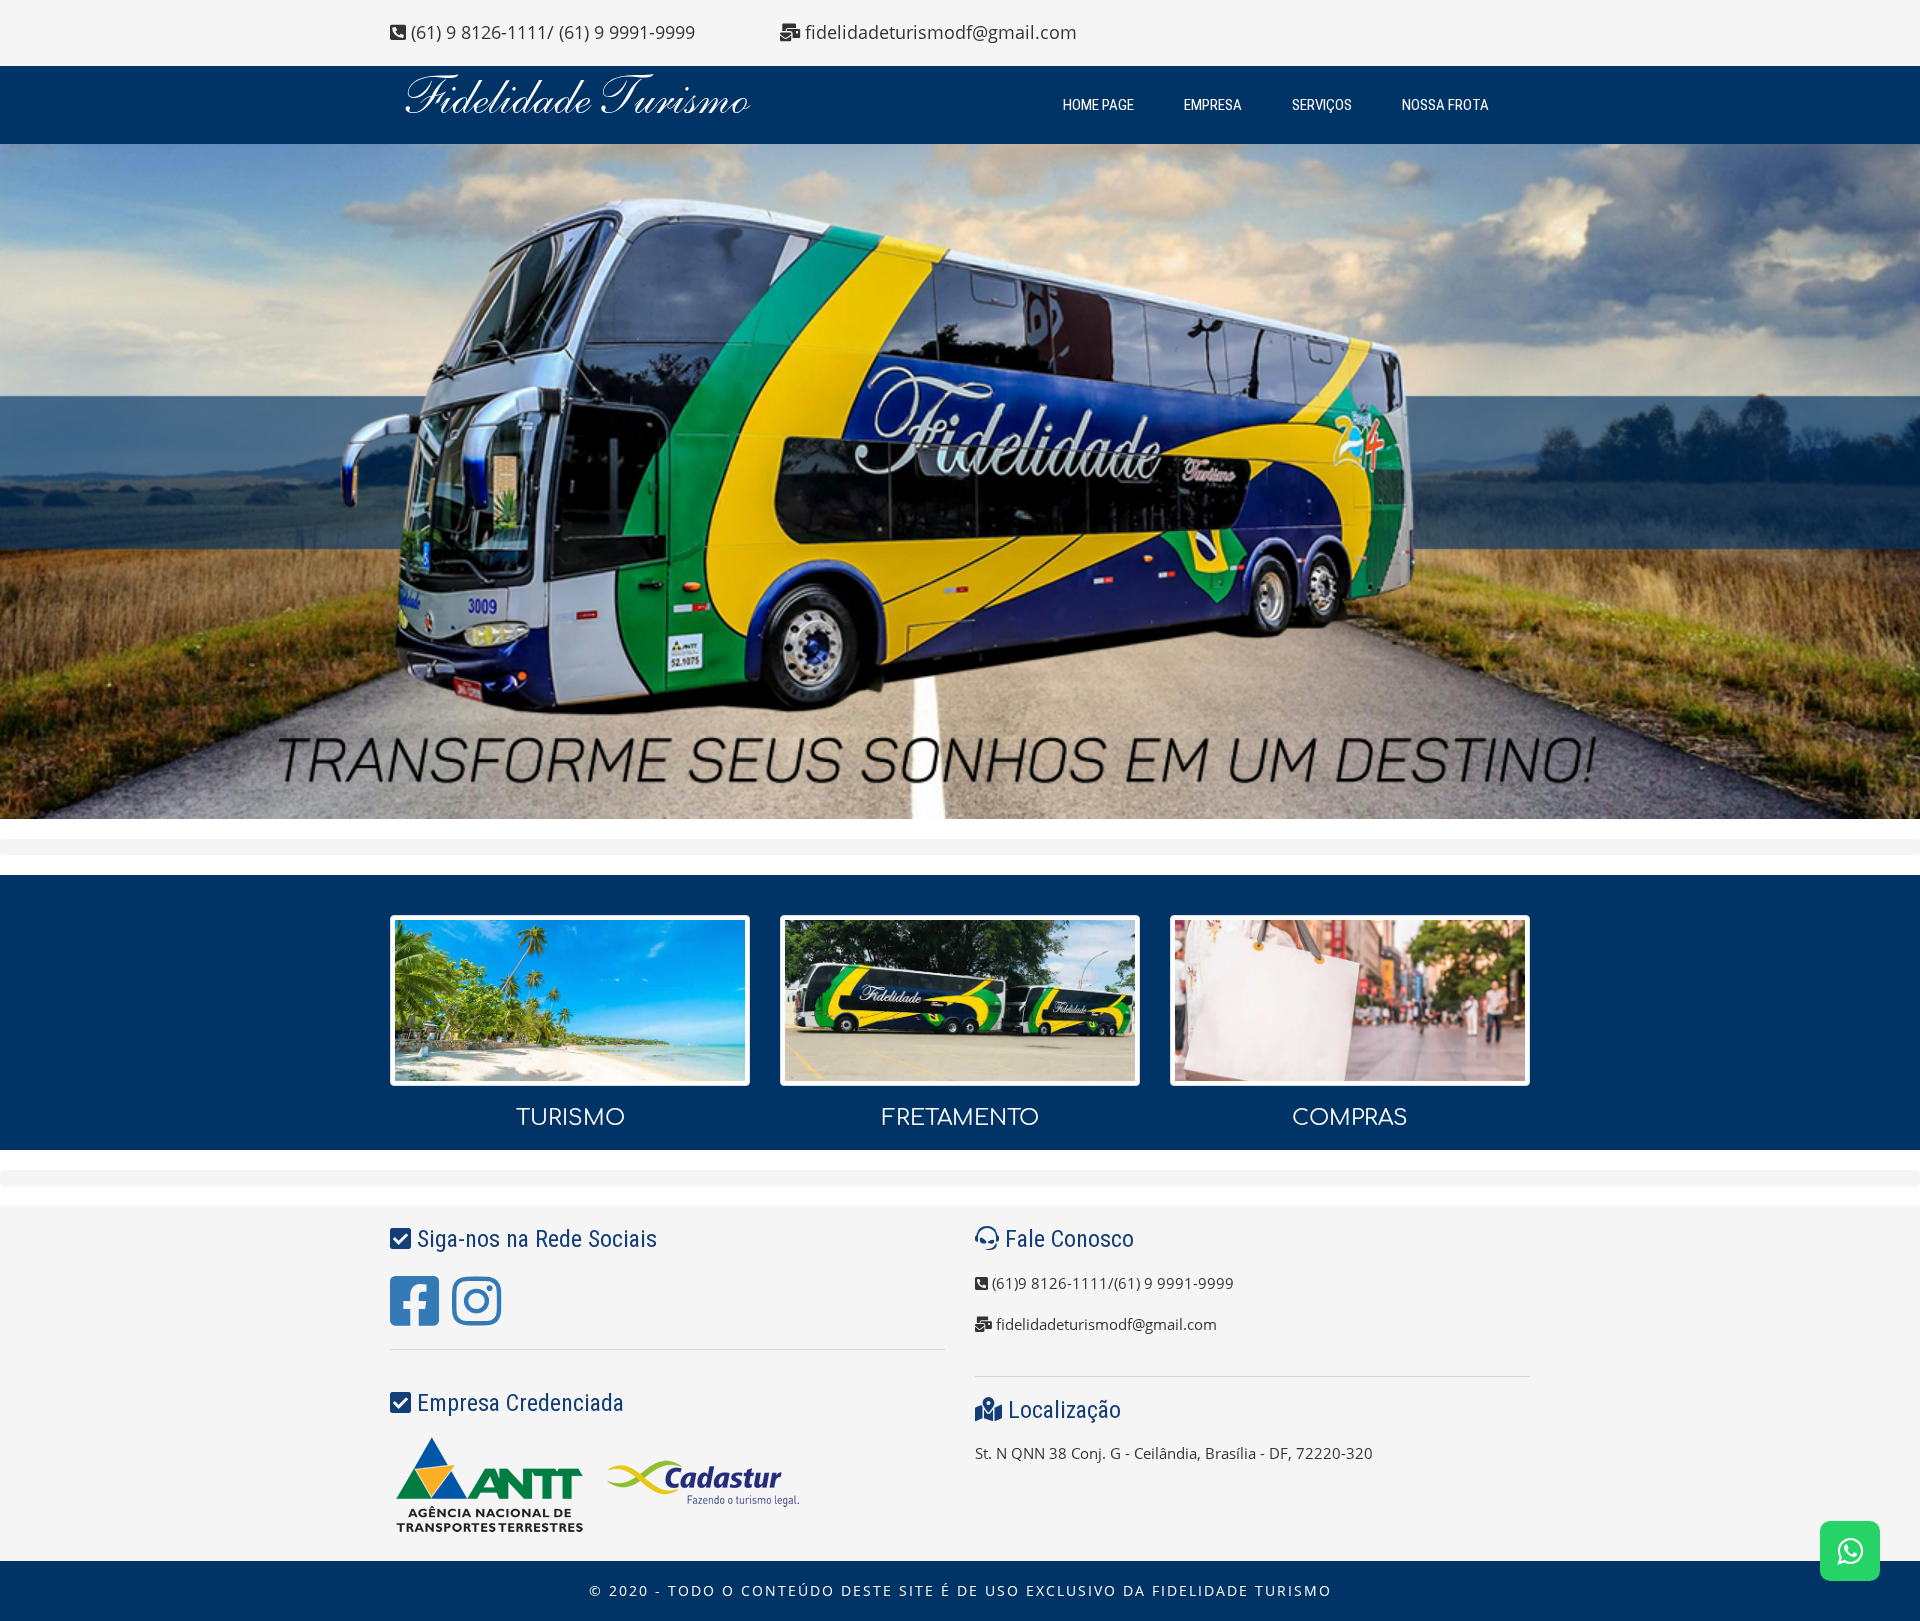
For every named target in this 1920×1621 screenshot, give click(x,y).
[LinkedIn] (476, 1317)
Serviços (1322, 105)
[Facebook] (414, 1317)
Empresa (1213, 105)
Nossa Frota (1445, 105)
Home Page (1098, 105)
